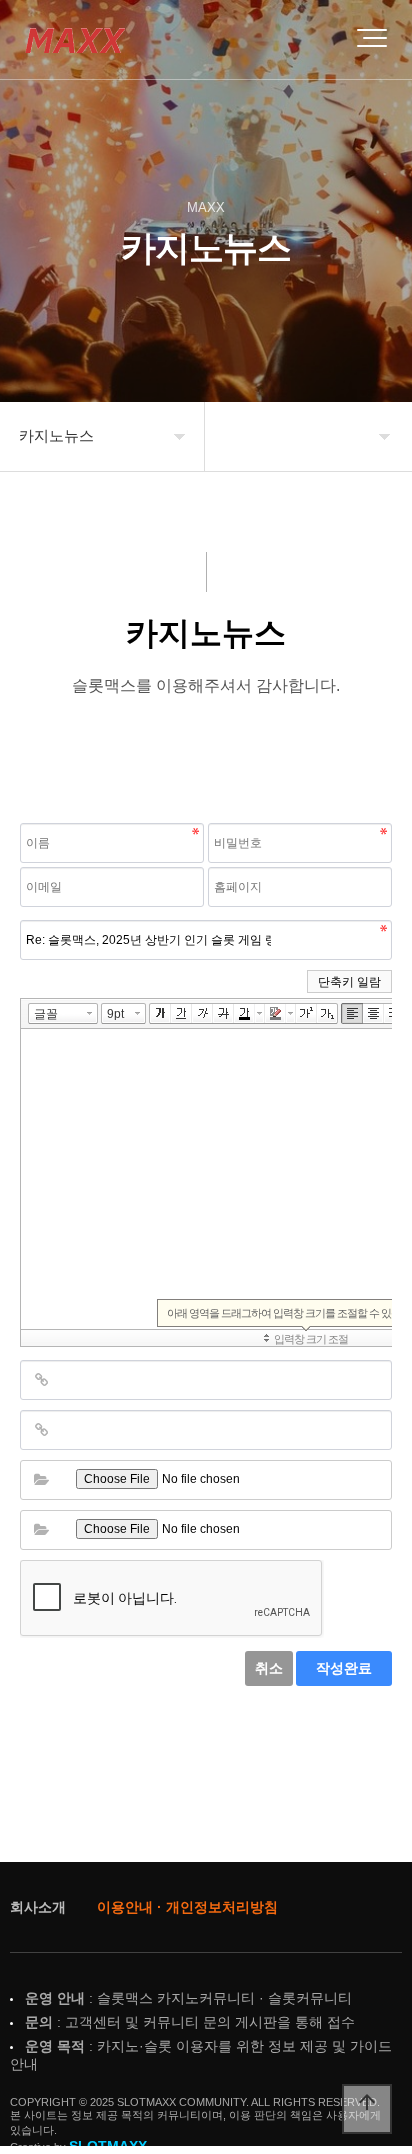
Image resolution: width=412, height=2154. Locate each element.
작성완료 (344, 1668)
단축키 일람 (349, 982)
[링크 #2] (41, 1430)
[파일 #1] (41, 1480)
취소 (269, 1668)
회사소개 (38, 1907)
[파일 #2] (41, 1530)
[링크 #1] (41, 1380)
